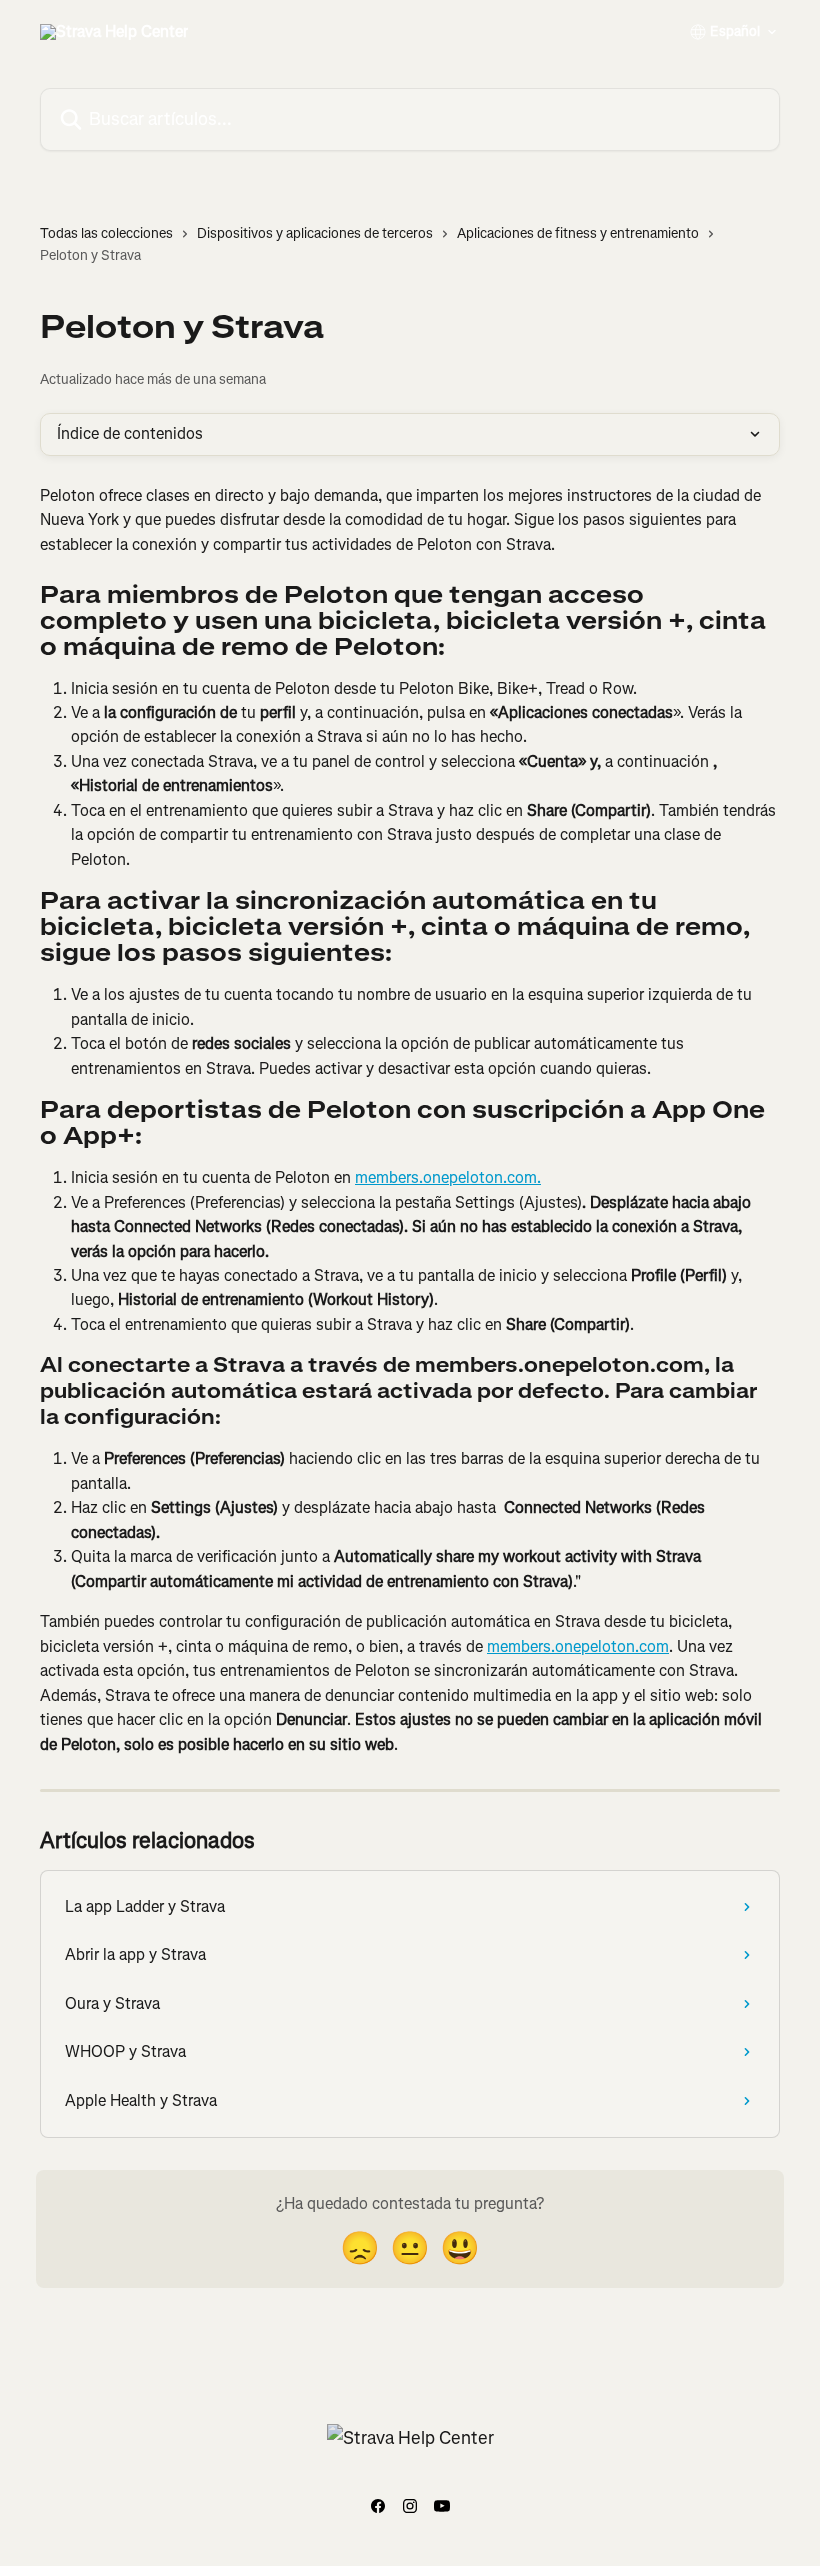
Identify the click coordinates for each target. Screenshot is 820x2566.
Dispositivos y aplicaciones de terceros (315, 233)
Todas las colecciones (106, 233)
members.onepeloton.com (578, 1646)
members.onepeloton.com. (448, 1177)
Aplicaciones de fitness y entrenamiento (578, 233)
